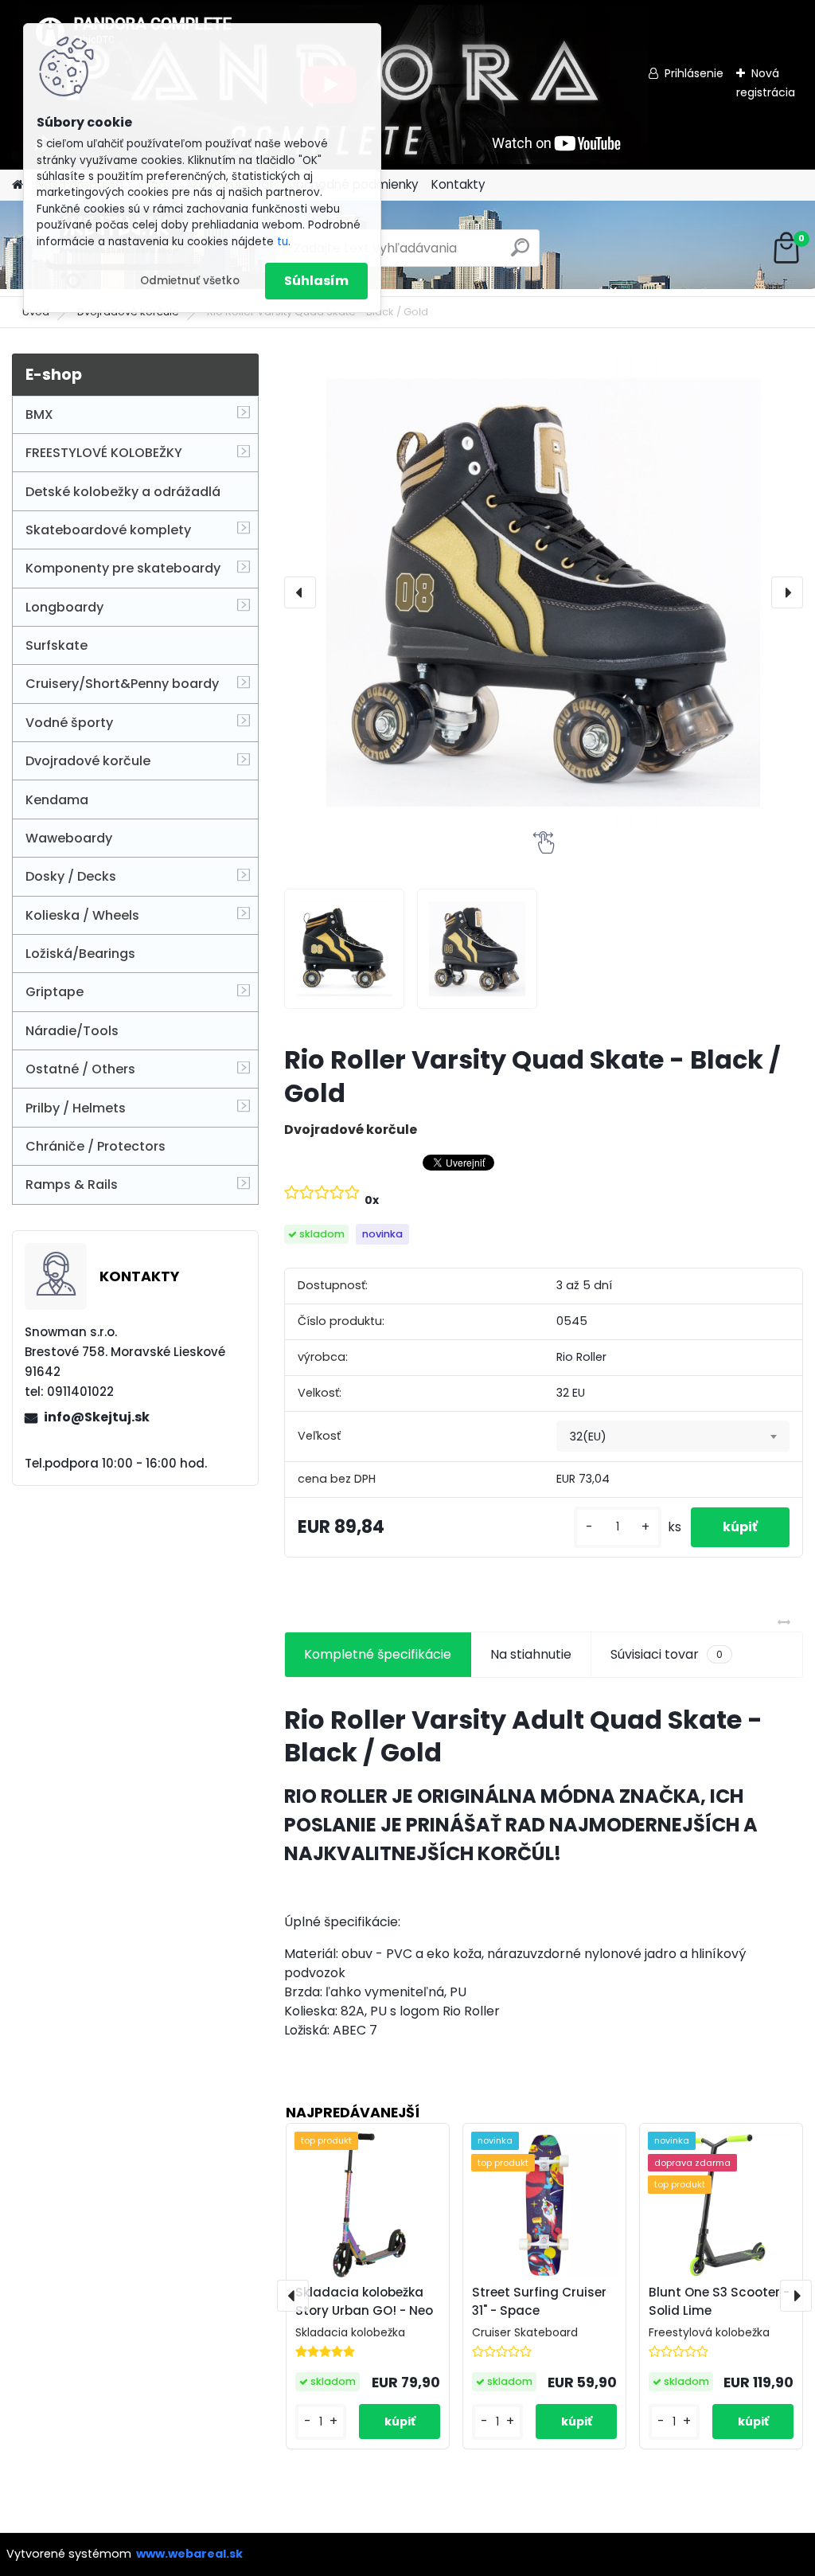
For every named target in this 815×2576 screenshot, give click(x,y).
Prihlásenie (694, 73)
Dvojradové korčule (88, 761)
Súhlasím (316, 281)
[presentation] (300, 592)
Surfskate (57, 645)
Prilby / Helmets (76, 1108)
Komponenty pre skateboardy (123, 568)
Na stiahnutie (531, 1654)
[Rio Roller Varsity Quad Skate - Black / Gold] (544, 592)
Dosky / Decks (71, 876)
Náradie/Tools (72, 1031)
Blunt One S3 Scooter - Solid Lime (719, 2301)
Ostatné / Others (80, 1069)
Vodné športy (69, 723)
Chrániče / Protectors (96, 1146)
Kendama (57, 800)
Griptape (55, 992)
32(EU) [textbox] (588, 1437)
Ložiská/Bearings (80, 954)
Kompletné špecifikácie (378, 1654)
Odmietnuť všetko (190, 281)
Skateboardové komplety (108, 530)
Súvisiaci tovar (667, 1654)
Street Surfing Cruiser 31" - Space (539, 2301)
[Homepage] (18, 185)
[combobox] (673, 1437)
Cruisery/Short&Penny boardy (122, 684)
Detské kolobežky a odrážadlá (123, 492)
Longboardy (64, 607)
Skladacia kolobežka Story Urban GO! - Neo (364, 2301)
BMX (39, 414)
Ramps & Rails (72, 1184)
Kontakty (458, 184)
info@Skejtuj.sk (97, 1417)
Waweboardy (69, 838)
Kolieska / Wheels (82, 915)
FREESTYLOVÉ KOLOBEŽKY (104, 453)
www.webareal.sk (189, 2554)
